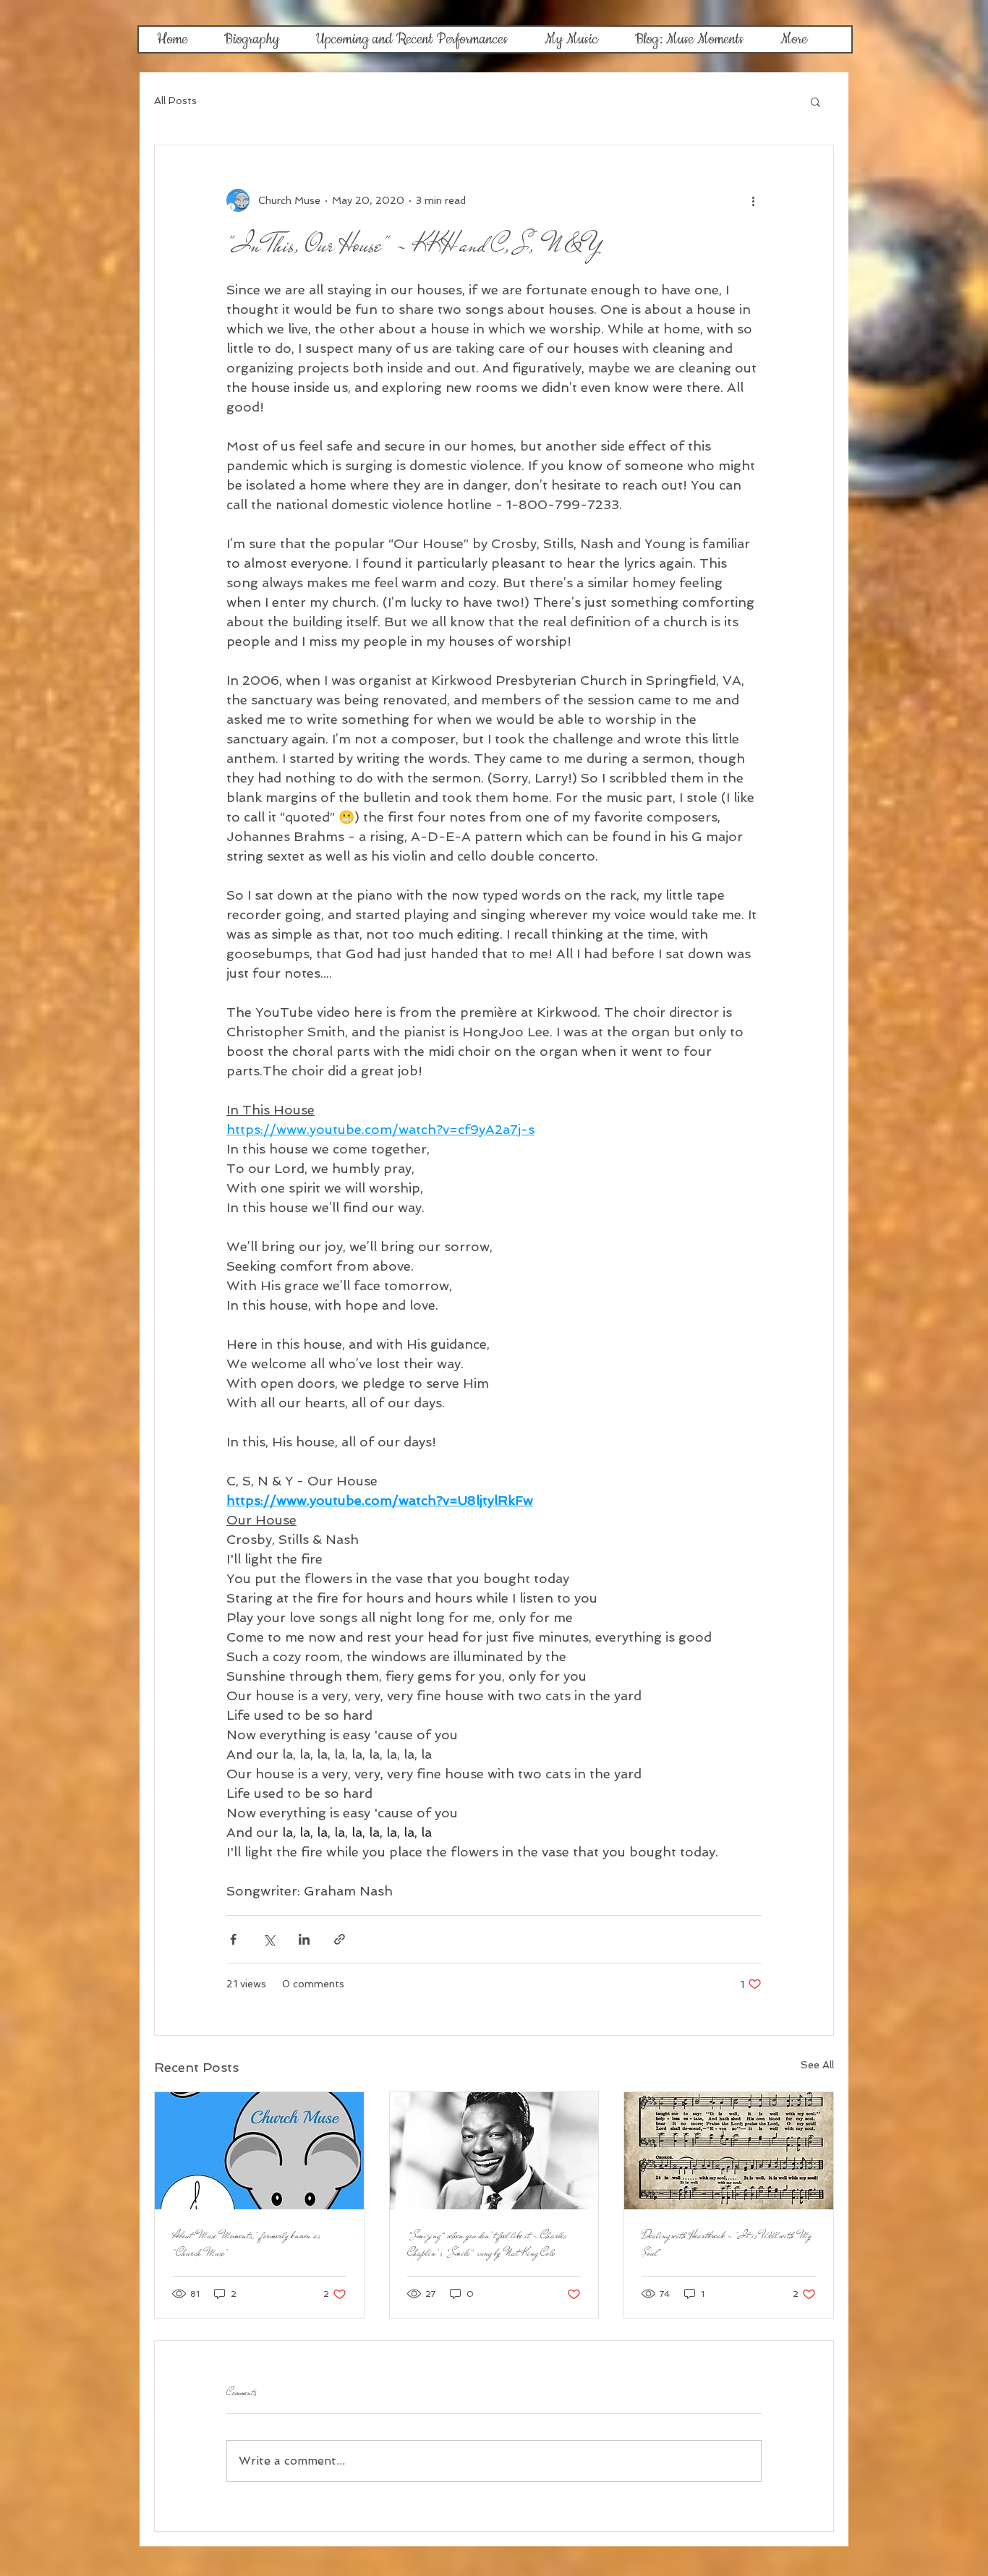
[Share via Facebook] (233, 1939)
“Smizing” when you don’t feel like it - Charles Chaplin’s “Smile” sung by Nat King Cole (487, 2244)
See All (817, 2065)
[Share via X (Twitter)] (269, 1939)
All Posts (175, 101)
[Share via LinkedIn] (304, 1939)
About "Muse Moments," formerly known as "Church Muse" (246, 2244)
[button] (815, 101)
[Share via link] (340, 1939)
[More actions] (753, 200)
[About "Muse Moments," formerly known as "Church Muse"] (259, 2151)
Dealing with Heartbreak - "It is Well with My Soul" (727, 2244)
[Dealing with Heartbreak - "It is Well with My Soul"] (729, 2151)
